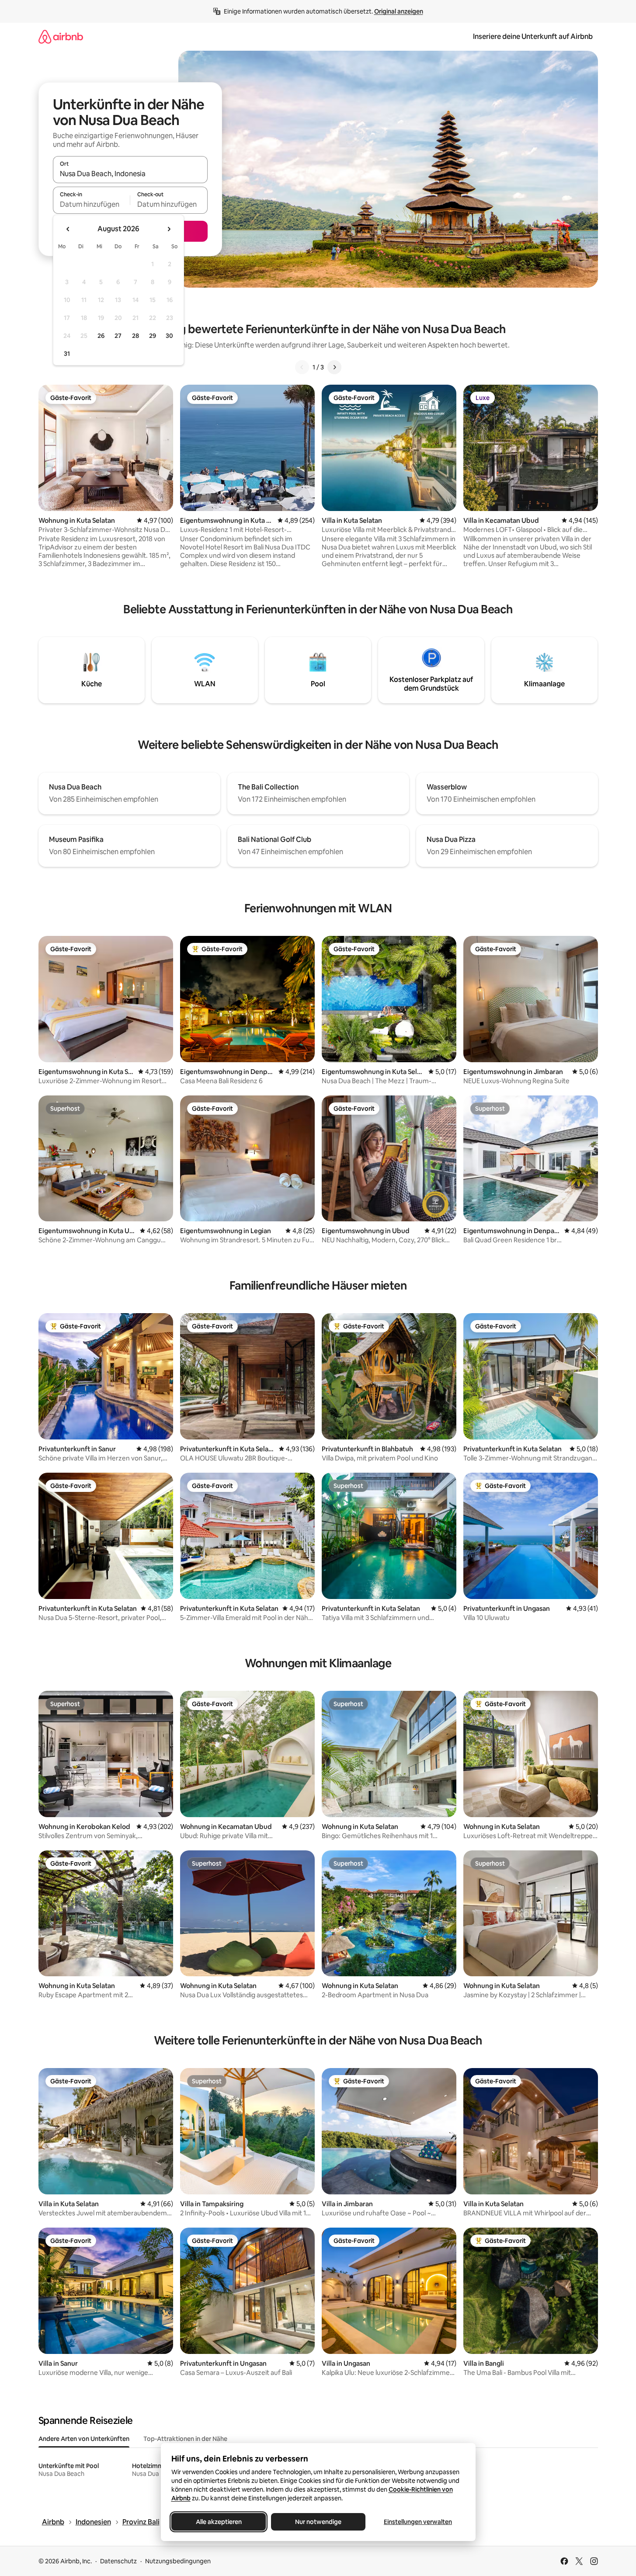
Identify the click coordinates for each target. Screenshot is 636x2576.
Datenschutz (118, 2561)
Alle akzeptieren (218, 2522)
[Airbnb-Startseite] (61, 37)
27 (118, 336)
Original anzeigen (399, 11)
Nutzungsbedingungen (178, 2561)
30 (169, 336)
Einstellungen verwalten (418, 2522)
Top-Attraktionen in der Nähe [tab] (185, 2439)
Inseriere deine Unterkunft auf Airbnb (533, 37)
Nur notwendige (318, 2522)
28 (136, 336)
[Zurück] (302, 367)
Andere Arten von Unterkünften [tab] (84, 2439)
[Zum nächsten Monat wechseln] (169, 229)
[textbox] (92, 204)
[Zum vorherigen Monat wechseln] (68, 229)
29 (153, 336)
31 (67, 354)
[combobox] (130, 174)
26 (101, 336)
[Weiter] (334, 367)
